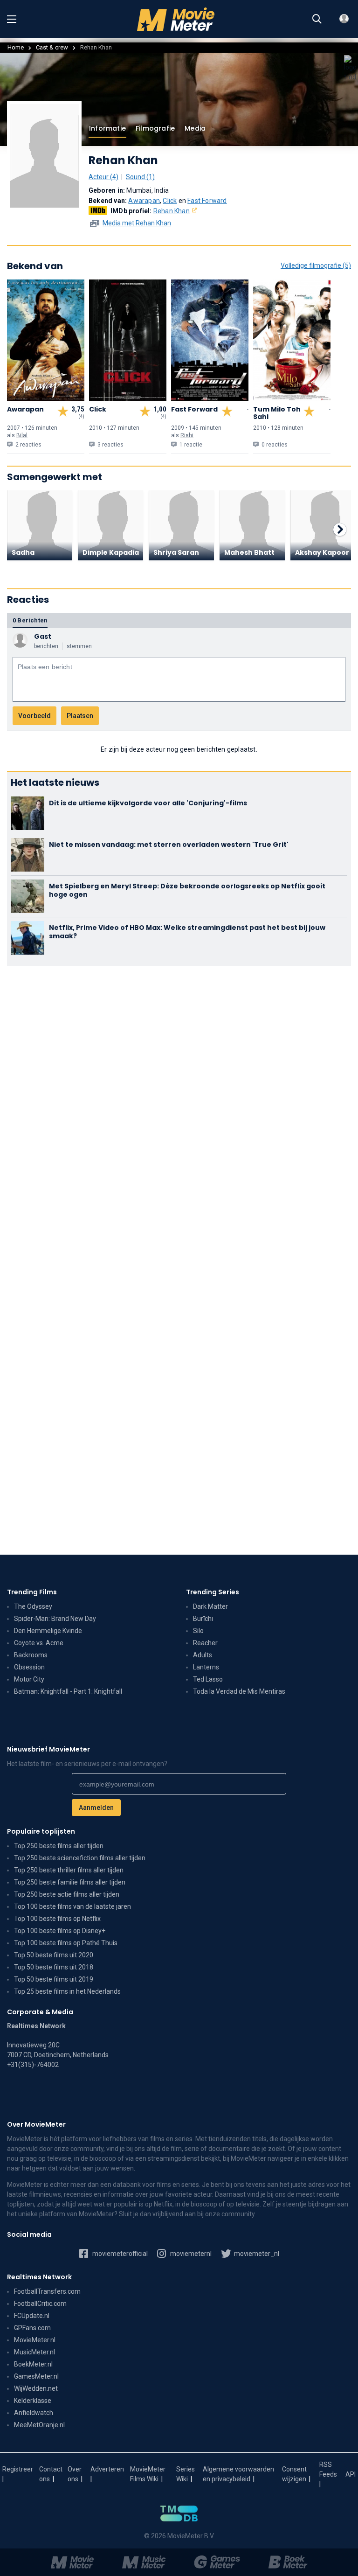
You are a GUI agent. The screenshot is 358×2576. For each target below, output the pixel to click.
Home (16, 47)
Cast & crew (52, 47)
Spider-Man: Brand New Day (55, 1619)
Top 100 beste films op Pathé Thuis (66, 1943)
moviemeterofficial (119, 2254)
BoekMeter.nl (33, 2364)
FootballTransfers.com (47, 2291)
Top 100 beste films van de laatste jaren (72, 1906)
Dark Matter (210, 1606)
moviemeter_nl (256, 2254)
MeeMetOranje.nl (39, 2425)
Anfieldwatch (34, 2413)
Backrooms (31, 1655)
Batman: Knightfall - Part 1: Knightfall (68, 1691)
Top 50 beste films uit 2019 (54, 1979)
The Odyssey (33, 1606)
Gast (43, 636)
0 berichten (30, 620)
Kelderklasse (33, 2401)
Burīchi (203, 1619)
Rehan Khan (172, 211)
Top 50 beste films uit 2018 (54, 1967)
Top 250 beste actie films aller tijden (67, 1894)
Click (170, 201)
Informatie (107, 128)
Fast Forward (207, 201)
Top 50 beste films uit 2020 (54, 1955)
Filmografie (155, 128)
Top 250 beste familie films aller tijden (70, 1882)
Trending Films (32, 1592)
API (351, 2474)
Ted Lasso (208, 1679)
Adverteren (107, 2469)
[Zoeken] (317, 19)
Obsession (29, 1667)
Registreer (18, 2469)
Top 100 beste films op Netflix (57, 1919)
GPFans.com (32, 2328)
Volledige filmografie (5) (316, 265)
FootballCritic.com (40, 2304)
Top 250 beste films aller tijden (59, 1846)
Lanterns (206, 1667)
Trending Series (213, 1592)
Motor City (29, 1679)
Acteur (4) (103, 177)
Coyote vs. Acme (39, 1643)
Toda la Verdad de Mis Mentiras (239, 1691)
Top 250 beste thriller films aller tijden (69, 1870)
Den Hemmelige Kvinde (48, 1631)
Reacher (205, 1643)
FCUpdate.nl (32, 2316)
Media (195, 128)
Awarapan (144, 201)
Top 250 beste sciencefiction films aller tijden (80, 1858)
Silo (198, 1631)
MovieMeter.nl (35, 2340)
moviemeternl (190, 2254)
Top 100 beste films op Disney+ (60, 1931)
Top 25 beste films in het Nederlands (67, 1991)
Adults (203, 1655)
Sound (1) (140, 177)
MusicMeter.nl (34, 2352)
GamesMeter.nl (36, 2376)
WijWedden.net (36, 2388)
